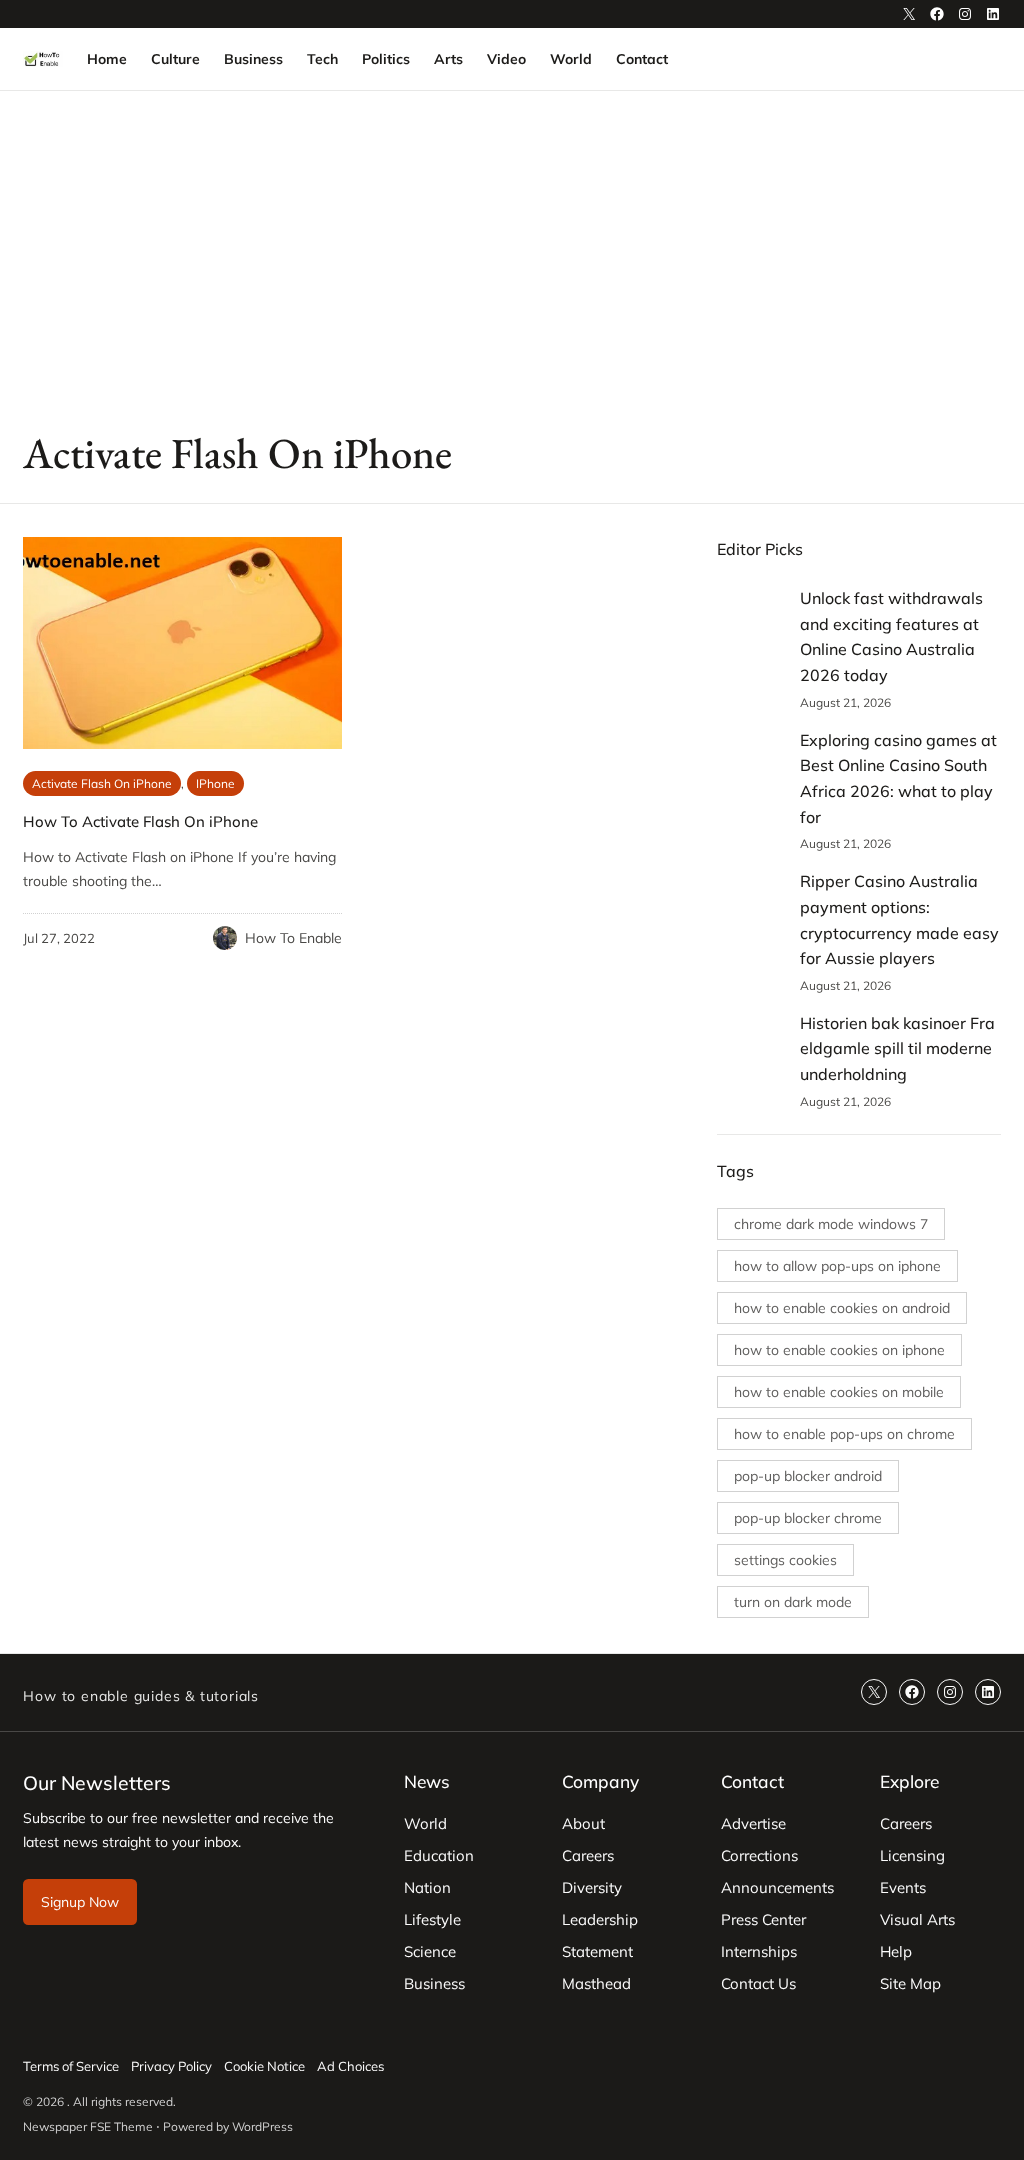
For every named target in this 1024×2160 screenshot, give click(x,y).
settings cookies (785, 1560)
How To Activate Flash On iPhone (140, 821)
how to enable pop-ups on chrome (844, 1434)
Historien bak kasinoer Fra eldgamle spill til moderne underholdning (897, 1048)
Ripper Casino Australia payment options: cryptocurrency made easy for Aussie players (899, 919)
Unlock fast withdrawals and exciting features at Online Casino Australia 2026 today (891, 636)
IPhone (215, 783)
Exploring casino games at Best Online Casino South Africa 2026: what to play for (898, 778)
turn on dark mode (793, 1602)
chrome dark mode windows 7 (831, 1224)
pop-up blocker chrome (808, 1518)
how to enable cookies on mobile (839, 1392)
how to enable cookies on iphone (839, 1350)
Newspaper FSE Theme (88, 2126)
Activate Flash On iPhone (102, 783)
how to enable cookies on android (842, 1308)
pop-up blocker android (808, 1476)
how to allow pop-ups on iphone (837, 1266)
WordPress (262, 2126)
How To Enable (293, 938)
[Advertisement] (512, 255)
